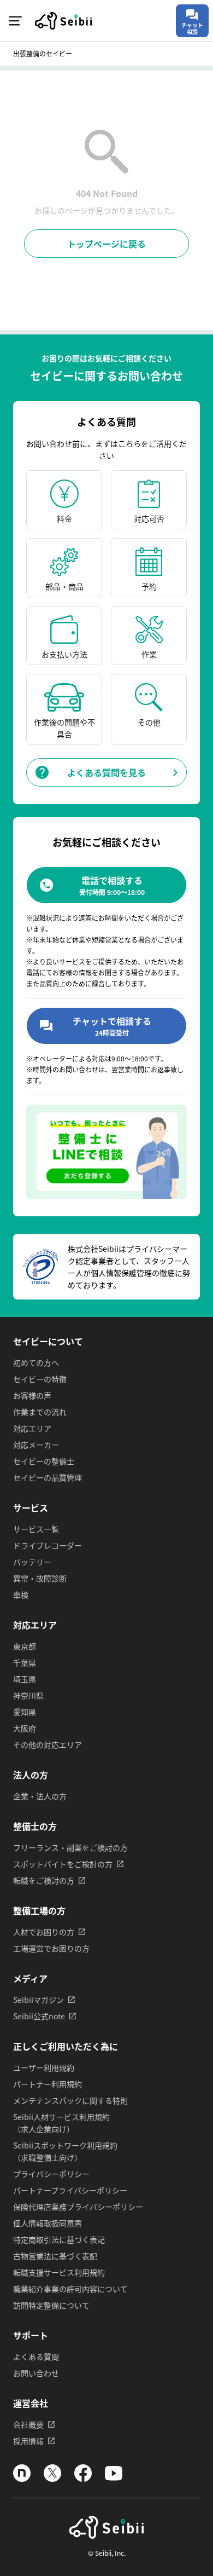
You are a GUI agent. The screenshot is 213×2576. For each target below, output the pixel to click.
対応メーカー (36, 1445)
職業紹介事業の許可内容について (70, 2289)
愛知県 (25, 1712)
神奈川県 (28, 1695)
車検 (21, 1595)
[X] (52, 2479)
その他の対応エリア (48, 1745)
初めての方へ (36, 1362)
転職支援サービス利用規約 (59, 2272)
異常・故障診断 (40, 1578)
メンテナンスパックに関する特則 (70, 2100)
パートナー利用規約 (48, 2084)
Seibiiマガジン (39, 2000)
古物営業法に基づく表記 (55, 2256)
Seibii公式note (39, 2016)
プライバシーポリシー (51, 2174)
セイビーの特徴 (40, 1379)
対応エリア (32, 1428)
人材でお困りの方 (44, 1932)
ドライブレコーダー (48, 1545)
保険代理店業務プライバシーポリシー (78, 2207)
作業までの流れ (40, 1412)
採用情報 (28, 2441)
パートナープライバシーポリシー (70, 2190)
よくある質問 (36, 2356)
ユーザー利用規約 (44, 2067)
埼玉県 (25, 1679)
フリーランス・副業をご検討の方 (70, 1847)
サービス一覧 (36, 1529)
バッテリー (32, 1562)
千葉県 (25, 1662)
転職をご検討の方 (44, 1880)
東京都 (25, 1646)
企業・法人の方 (40, 1796)
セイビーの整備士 (44, 1461)
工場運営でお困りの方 (51, 1948)
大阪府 (25, 1728)
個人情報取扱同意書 (48, 2223)
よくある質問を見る (106, 772)
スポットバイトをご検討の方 (63, 1864)
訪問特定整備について (51, 2305)
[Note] (22, 2479)
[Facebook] (83, 2479)
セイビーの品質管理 (48, 1477)
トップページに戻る (106, 244)
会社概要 (28, 2424)
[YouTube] (114, 2479)
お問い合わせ (36, 2373)
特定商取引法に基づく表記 (59, 2239)
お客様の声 (32, 1395)
